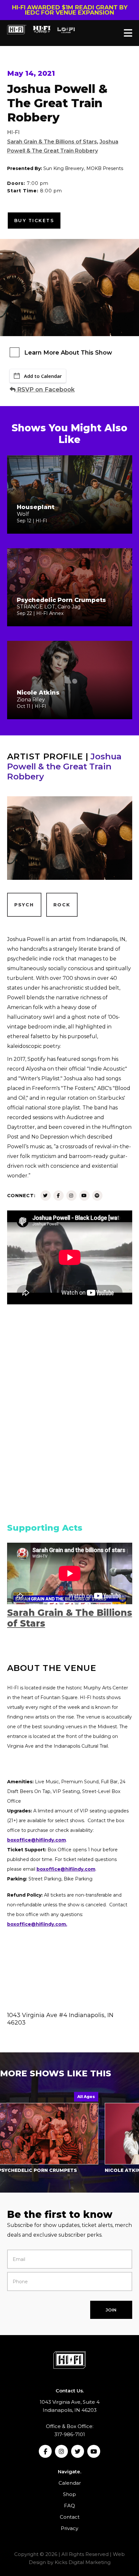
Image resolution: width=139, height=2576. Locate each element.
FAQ (69, 2506)
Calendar (70, 2483)
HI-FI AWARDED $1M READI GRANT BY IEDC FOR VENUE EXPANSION (70, 10)
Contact (70, 2517)
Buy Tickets (34, 221)
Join (111, 2310)
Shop (69, 2494)
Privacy (69, 2528)
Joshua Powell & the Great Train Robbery (64, 766)
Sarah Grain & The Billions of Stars (52, 142)
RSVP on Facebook (45, 390)
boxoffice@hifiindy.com (66, 1869)
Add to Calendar (43, 376)
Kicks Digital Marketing (83, 2562)
